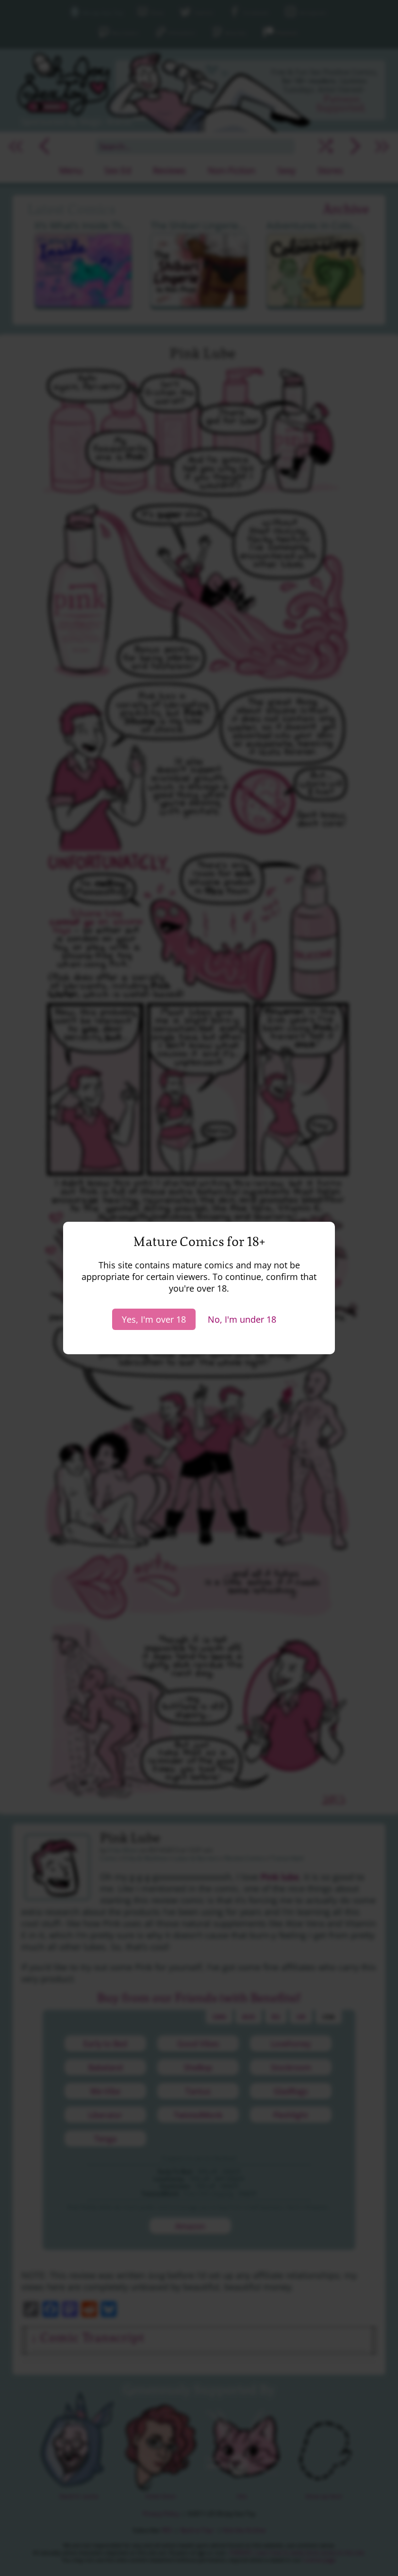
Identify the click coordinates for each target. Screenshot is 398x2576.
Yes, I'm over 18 (154, 1319)
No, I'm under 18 (242, 1319)
